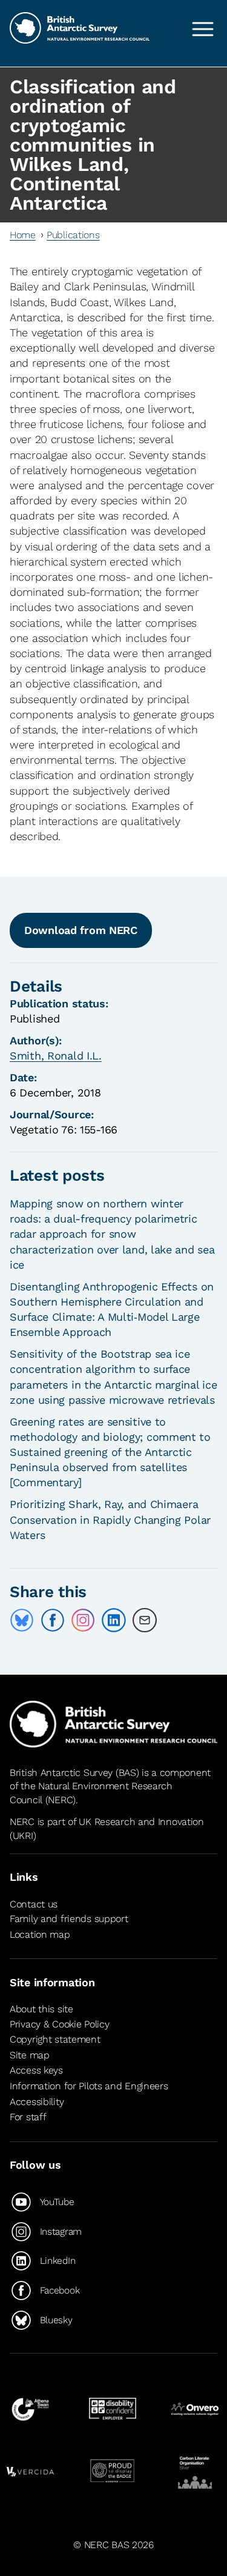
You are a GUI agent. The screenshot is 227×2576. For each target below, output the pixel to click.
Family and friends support (69, 1919)
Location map (40, 1934)
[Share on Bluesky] (22, 1620)
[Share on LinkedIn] (114, 1620)
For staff (28, 2117)
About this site (41, 2009)
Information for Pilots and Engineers (89, 2086)
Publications (73, 235)
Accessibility (37, 2102)
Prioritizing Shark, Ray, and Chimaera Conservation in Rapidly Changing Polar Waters (110, 1519)
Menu (203, 29)
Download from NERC (81, 930)
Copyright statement (55, 2039)
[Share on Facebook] (53, 1620)
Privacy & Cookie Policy (59, 2024)
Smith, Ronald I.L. (56, 1056)
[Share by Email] (145, 1620)
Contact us (34, 1904)
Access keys (36, 2071)
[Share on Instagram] (83, 1620)
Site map (30, 2055)
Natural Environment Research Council (91, 1793)
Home (23, 235)
